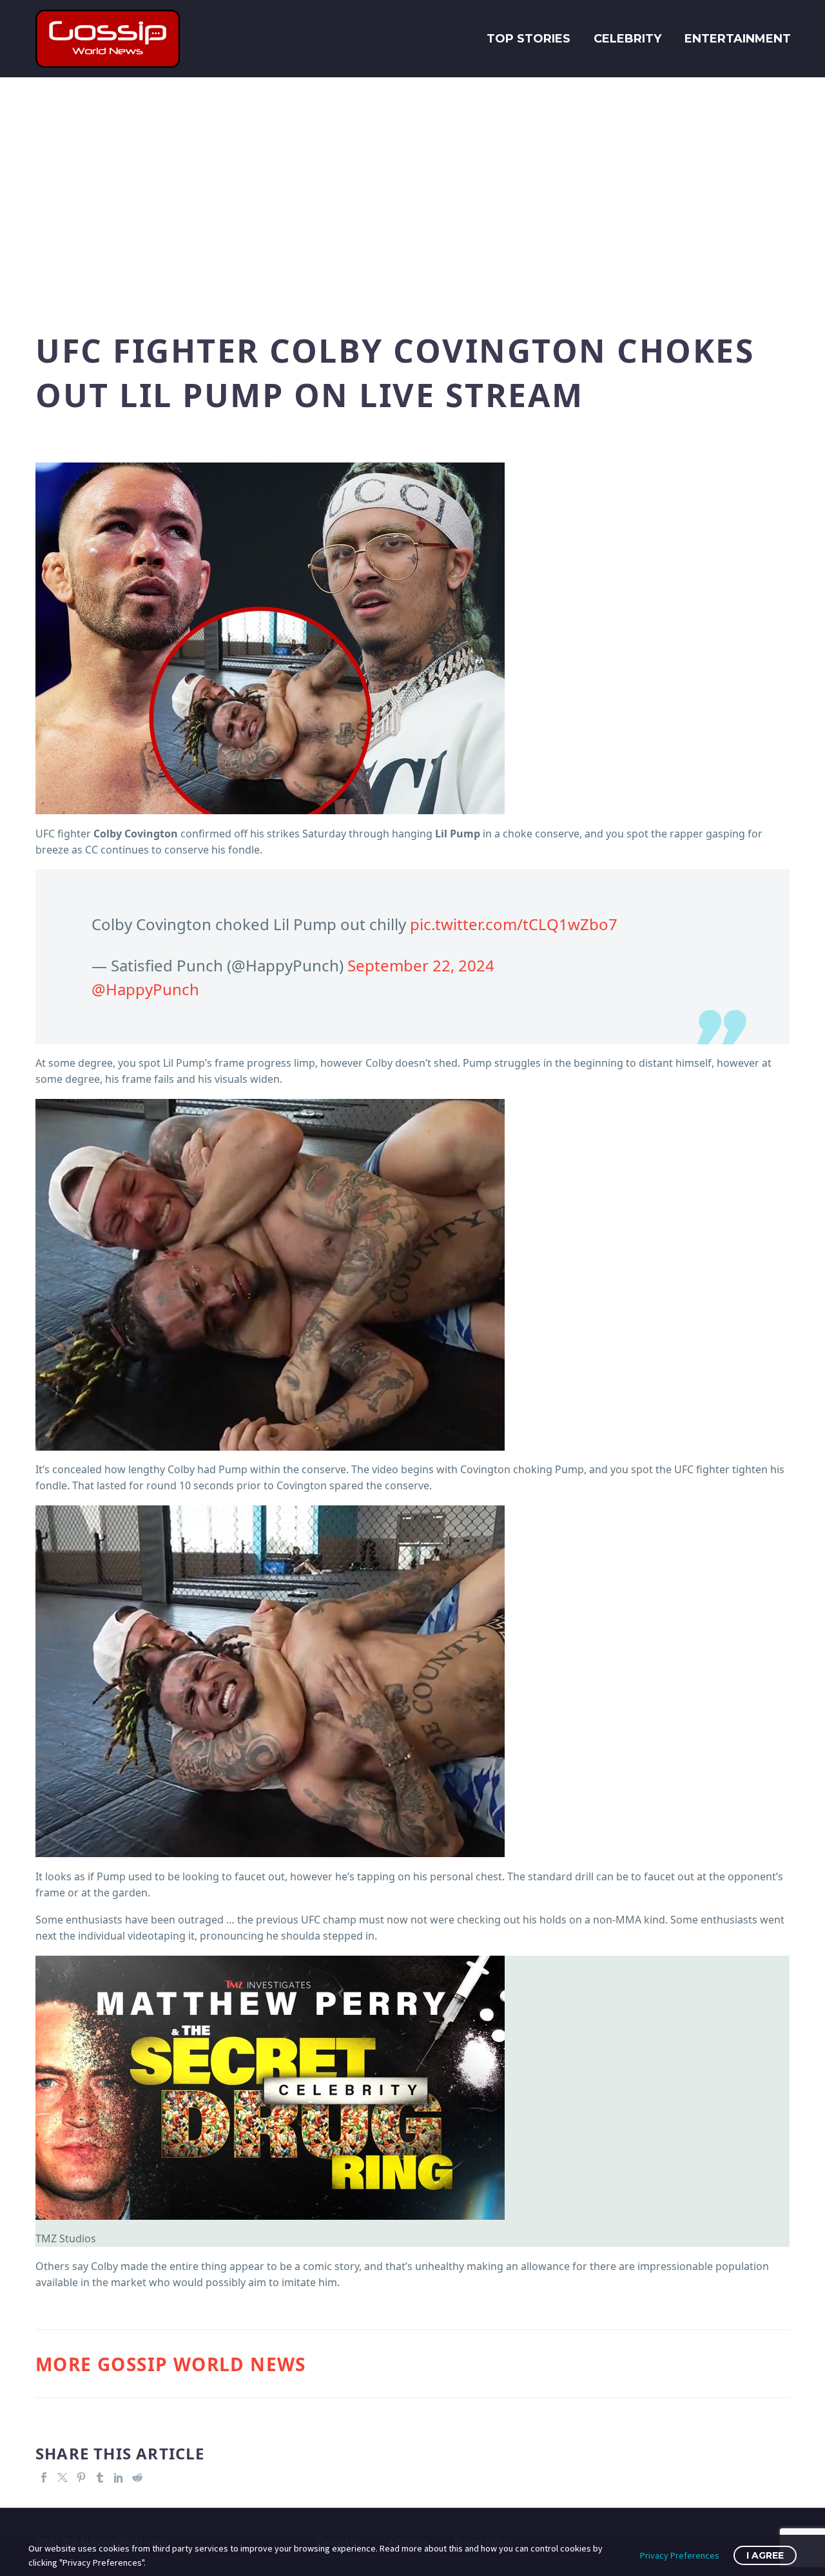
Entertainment (738, 39)
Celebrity (627, 39)
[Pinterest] (81, 2477)
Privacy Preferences (680, 2555)
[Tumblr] (100, 2477)
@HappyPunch (145, 989)
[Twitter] (63, 2477)
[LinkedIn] (119, 2477)
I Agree (765, 2555)
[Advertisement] (412, 193)
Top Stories (529, 39)
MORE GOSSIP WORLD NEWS (171, 2364)
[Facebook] (44, 2477)
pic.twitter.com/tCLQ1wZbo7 (514, 924)
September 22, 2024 (421, 965)
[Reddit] (137, 2477)
